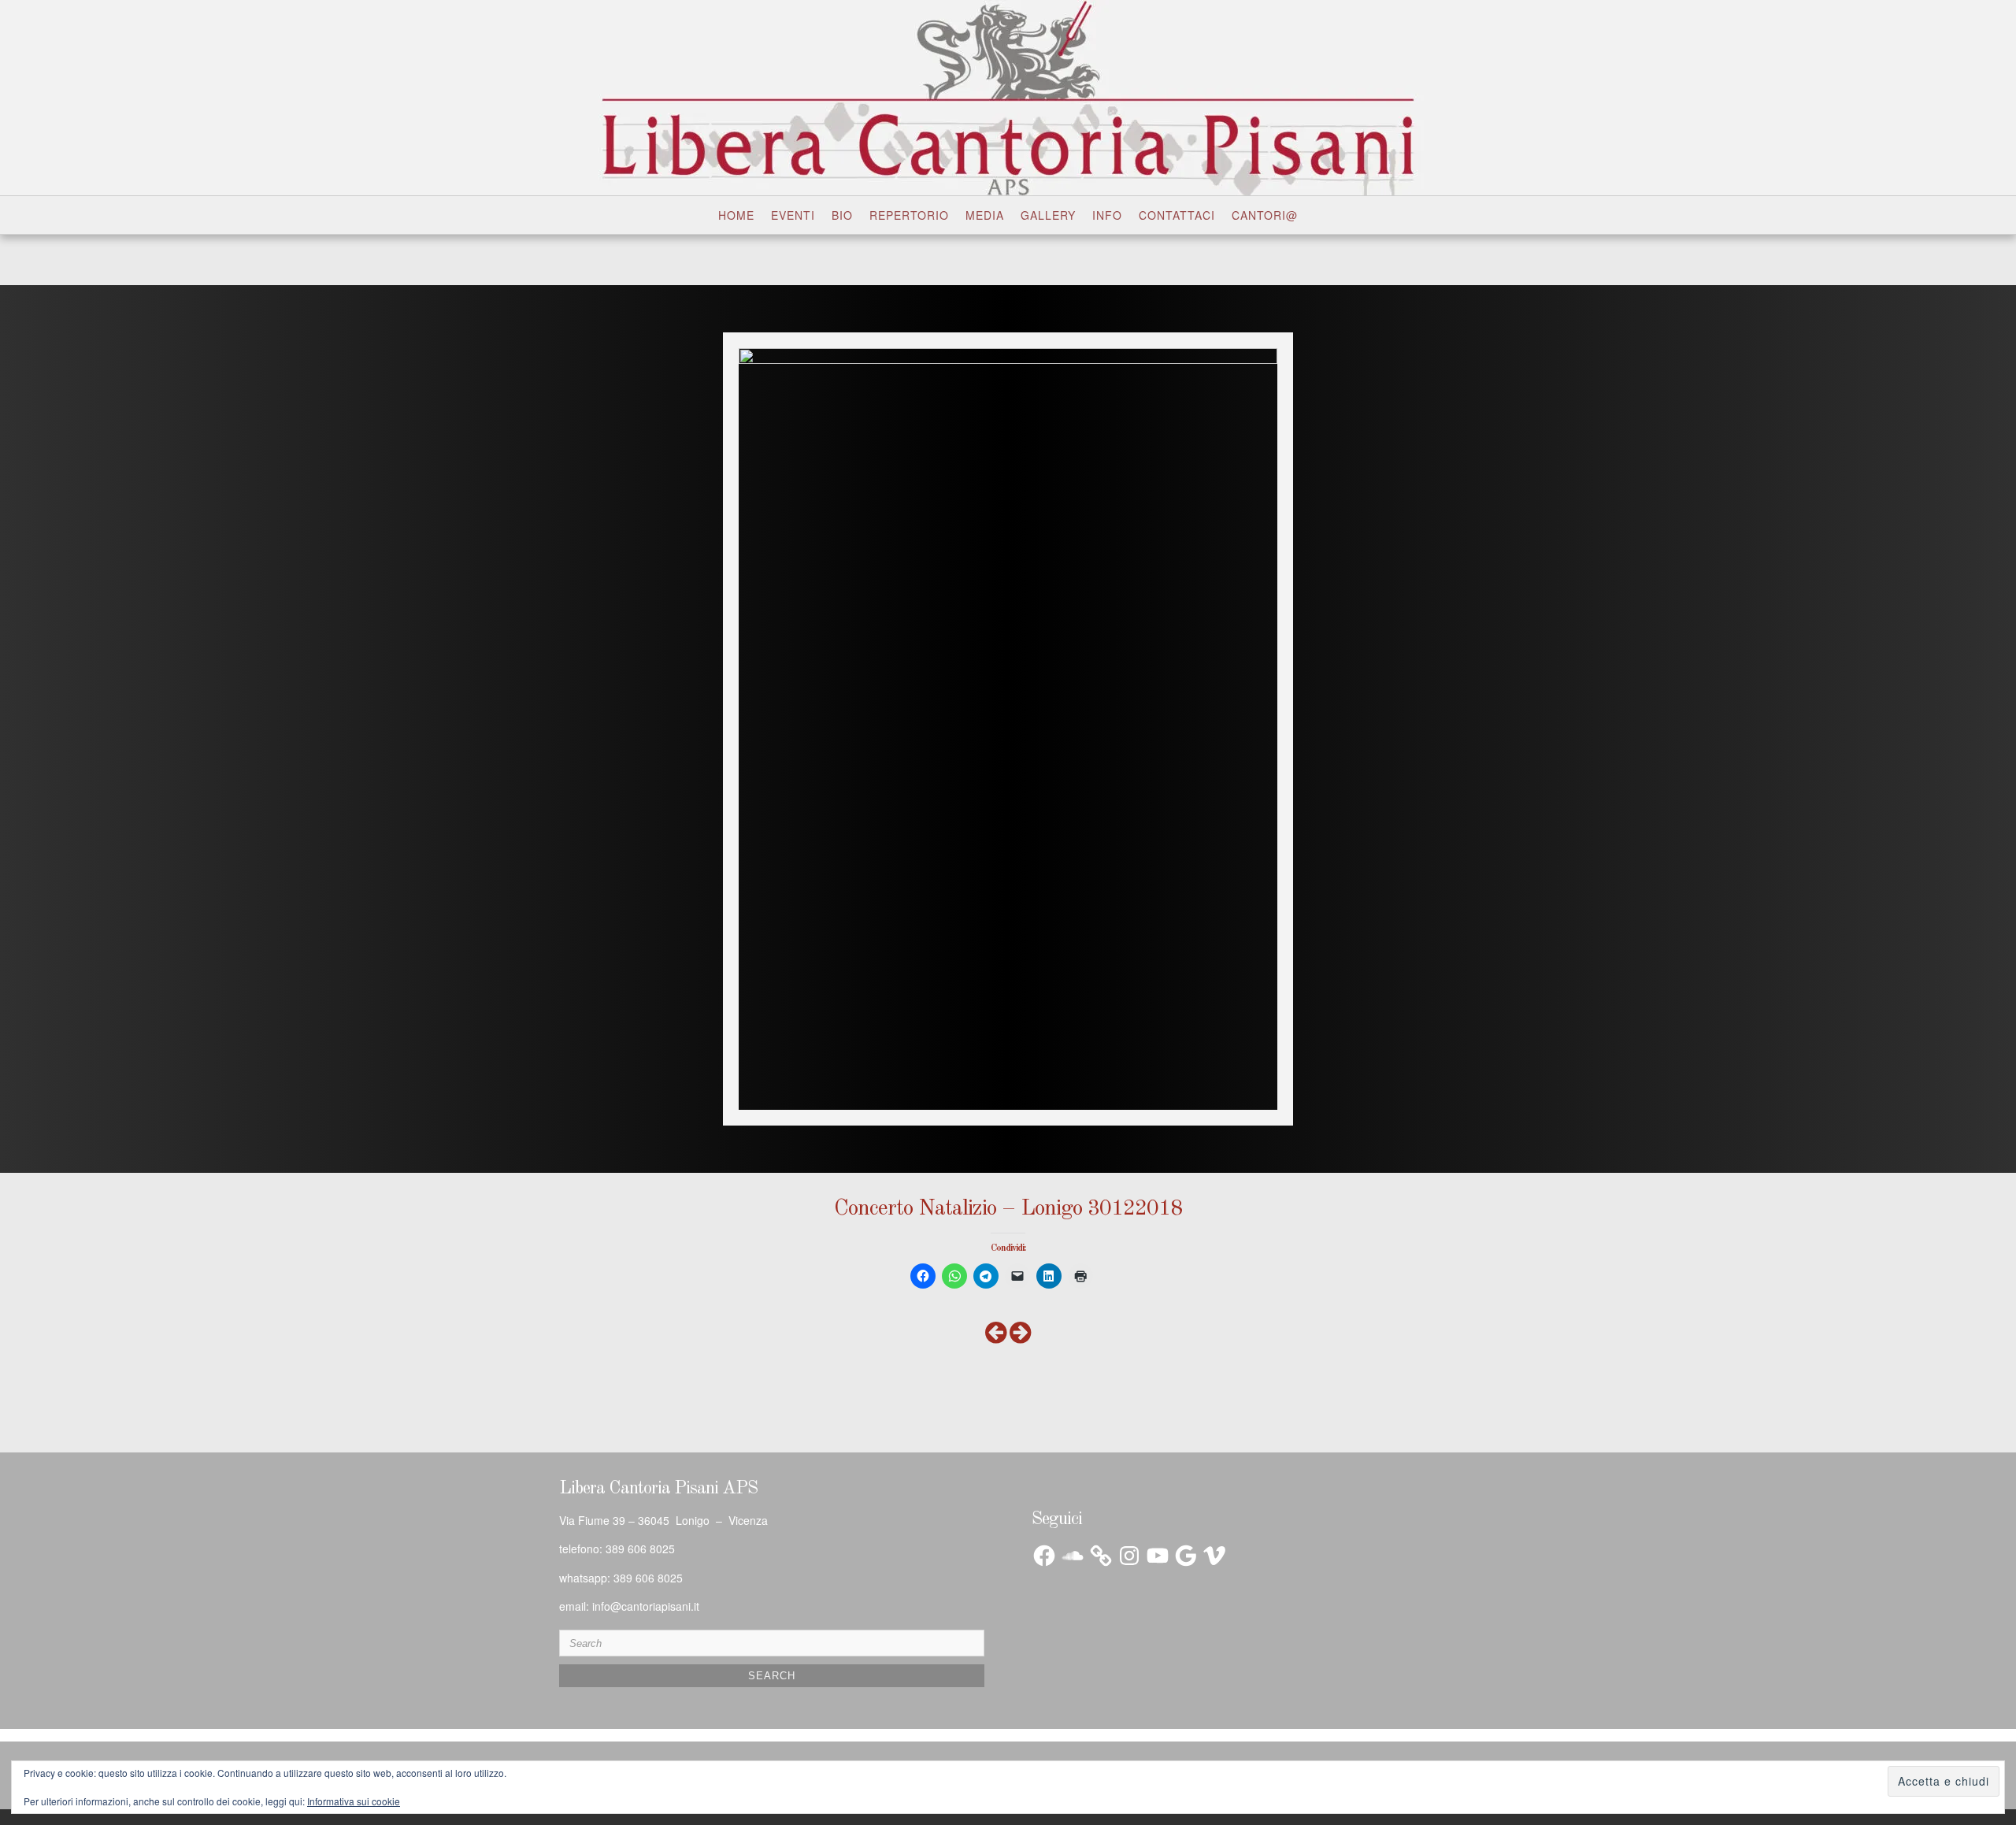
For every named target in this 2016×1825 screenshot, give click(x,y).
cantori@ (1265, 215)
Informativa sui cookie (354, 1801)
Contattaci (1177, 215)
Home (736, 215)
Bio (842, 215)
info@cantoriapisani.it (646, 1606)
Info (1107, 215)
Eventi (793, 215)
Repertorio (909, 215)
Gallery (1048, 215)
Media (985, 215)
